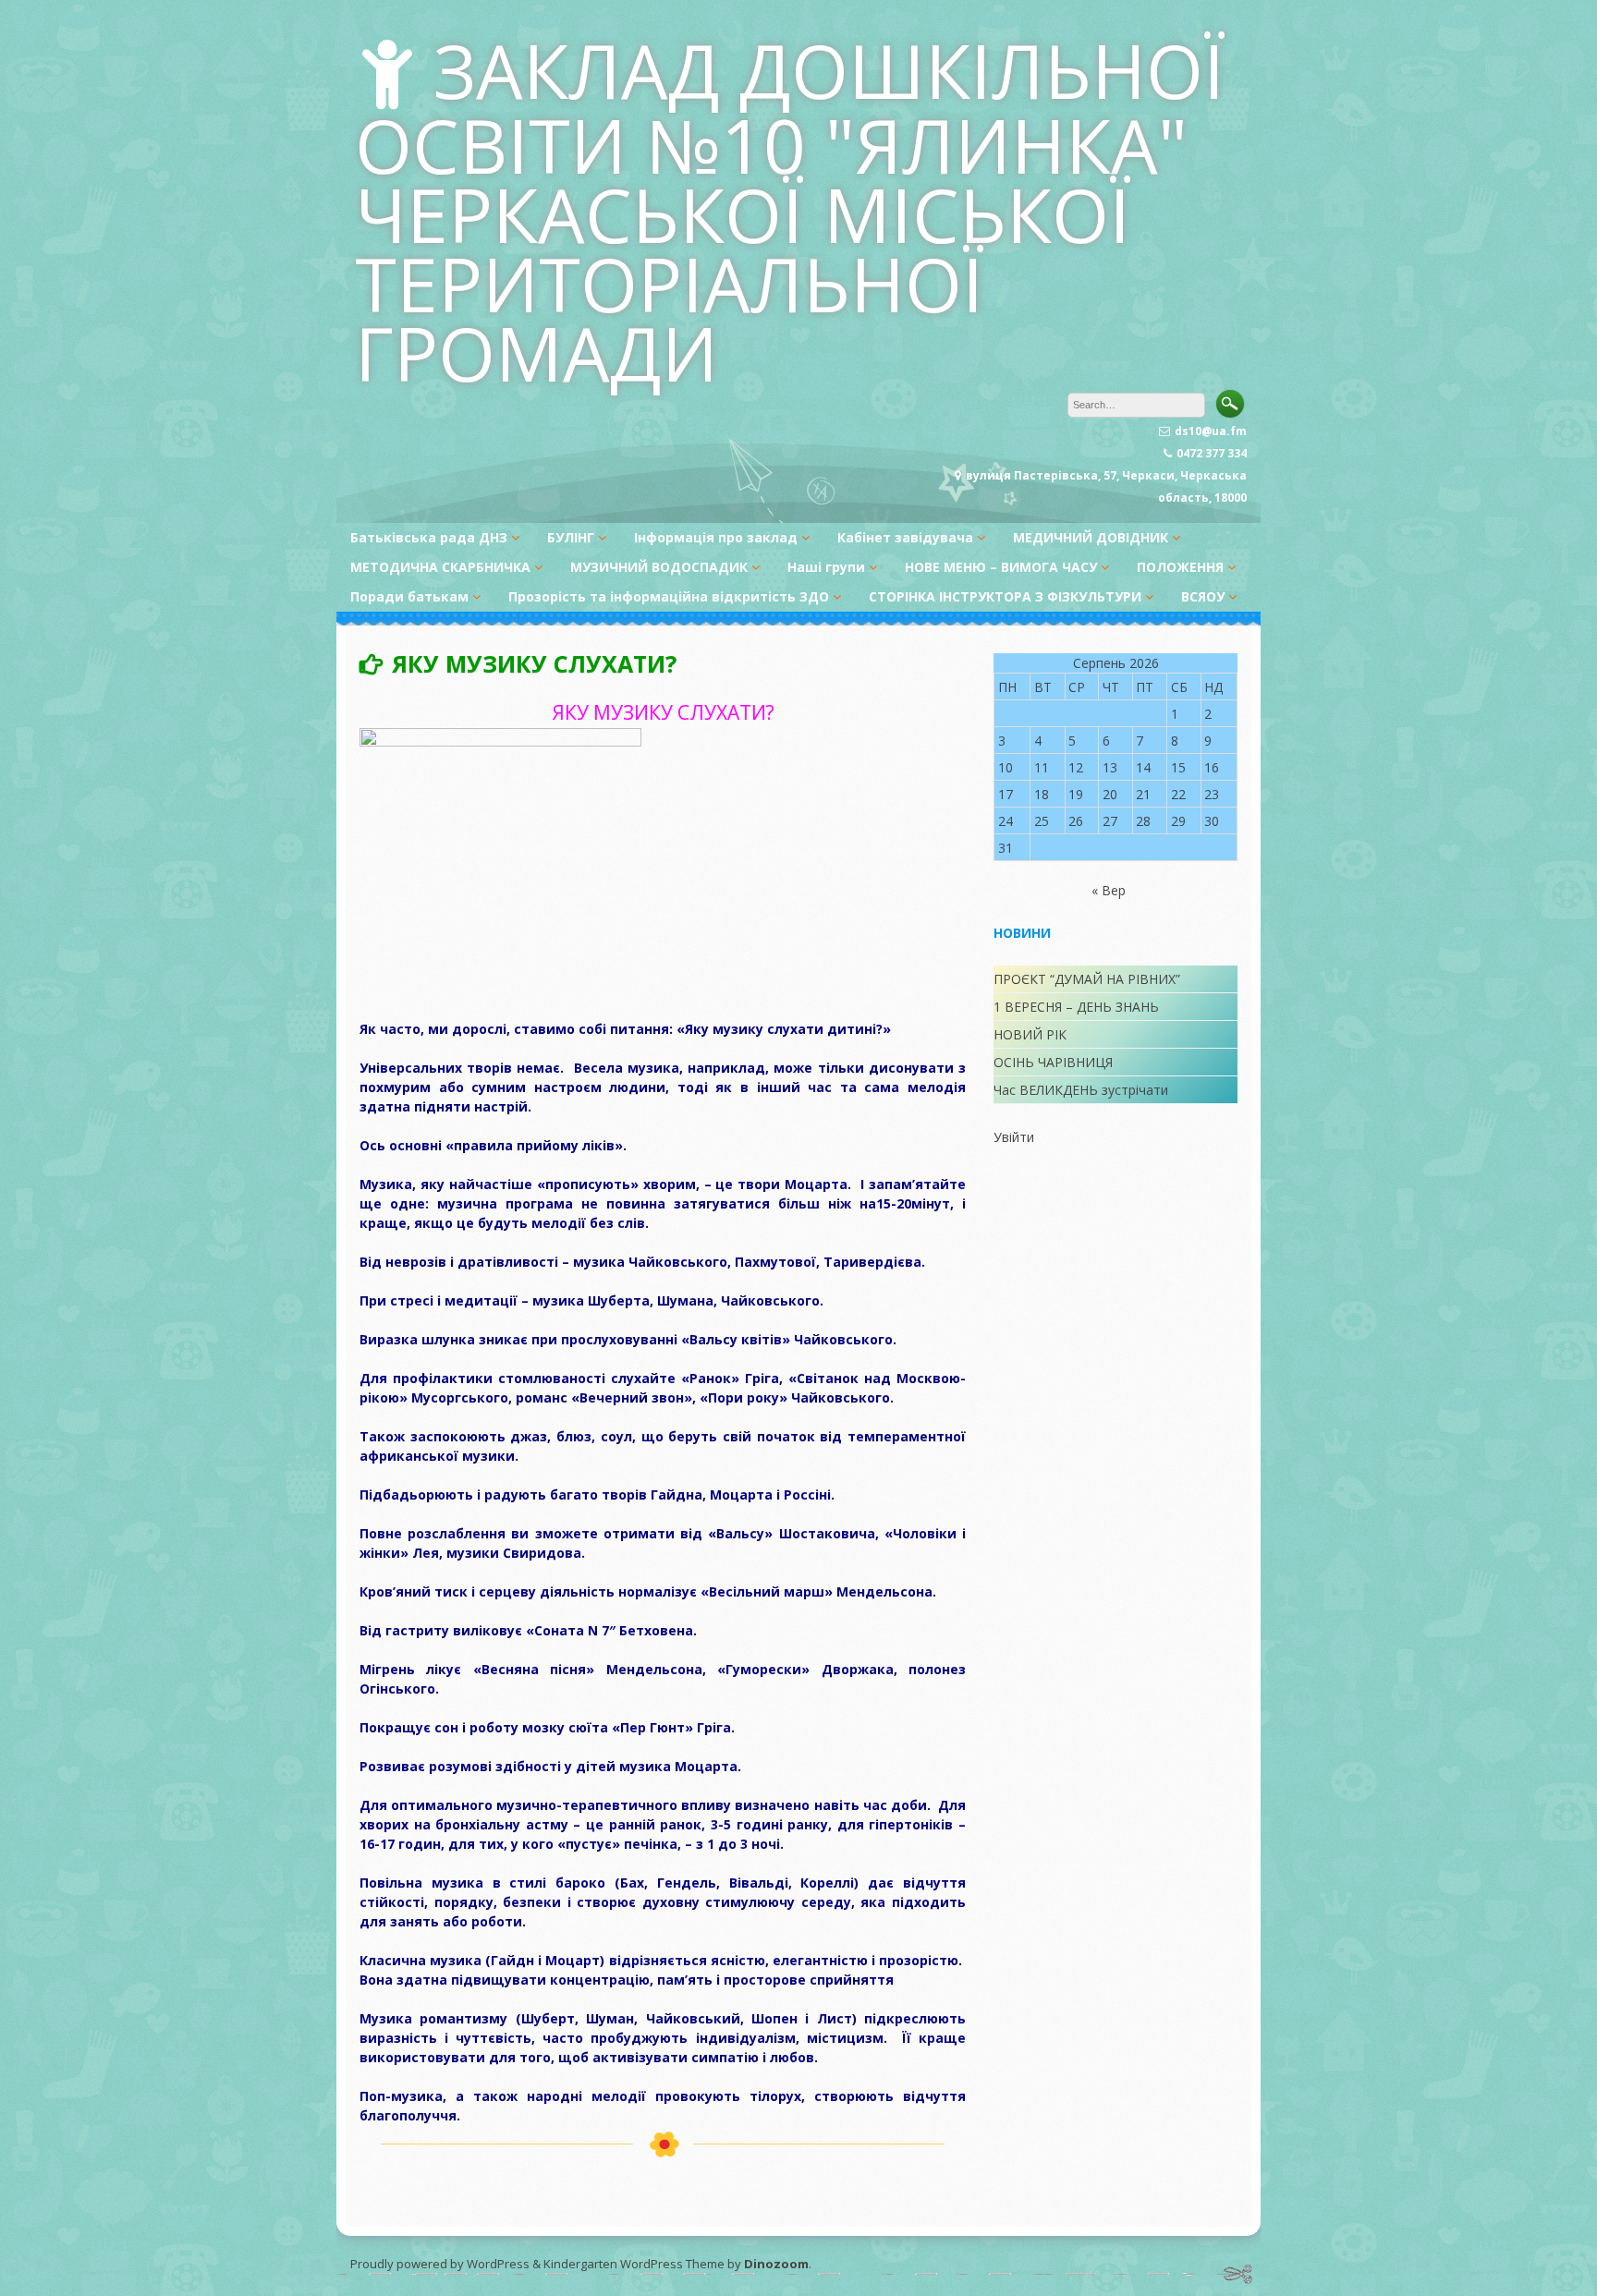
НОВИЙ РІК (1030, 1034)
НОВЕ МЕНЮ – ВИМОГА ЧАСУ (1001, 567)
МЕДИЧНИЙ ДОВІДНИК (1091, 537)
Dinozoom (776, 2264)
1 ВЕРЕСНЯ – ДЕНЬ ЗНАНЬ (1076, 1007)
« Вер (1109, 890)
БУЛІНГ (571, 537)
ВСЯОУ (1203, 596)
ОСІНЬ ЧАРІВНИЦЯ (1053, 1062)
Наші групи (826, 567)
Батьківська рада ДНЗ (429, 537)
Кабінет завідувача (905, 537)
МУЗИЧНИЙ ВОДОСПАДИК (659, 567)
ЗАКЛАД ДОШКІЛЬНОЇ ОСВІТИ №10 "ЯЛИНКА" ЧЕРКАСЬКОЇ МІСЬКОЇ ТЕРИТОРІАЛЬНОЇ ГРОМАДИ (790, 211)
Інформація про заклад (716, 537)
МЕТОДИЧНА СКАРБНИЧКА (440, 567)
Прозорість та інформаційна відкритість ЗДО (669, 596)
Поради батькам (409, 596)
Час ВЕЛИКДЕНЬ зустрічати (1081, 1090)
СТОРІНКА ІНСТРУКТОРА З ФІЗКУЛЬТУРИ (1005, 596)
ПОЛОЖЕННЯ (1180, 567)
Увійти (1014, 1137)
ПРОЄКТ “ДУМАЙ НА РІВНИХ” (1087, 979)
